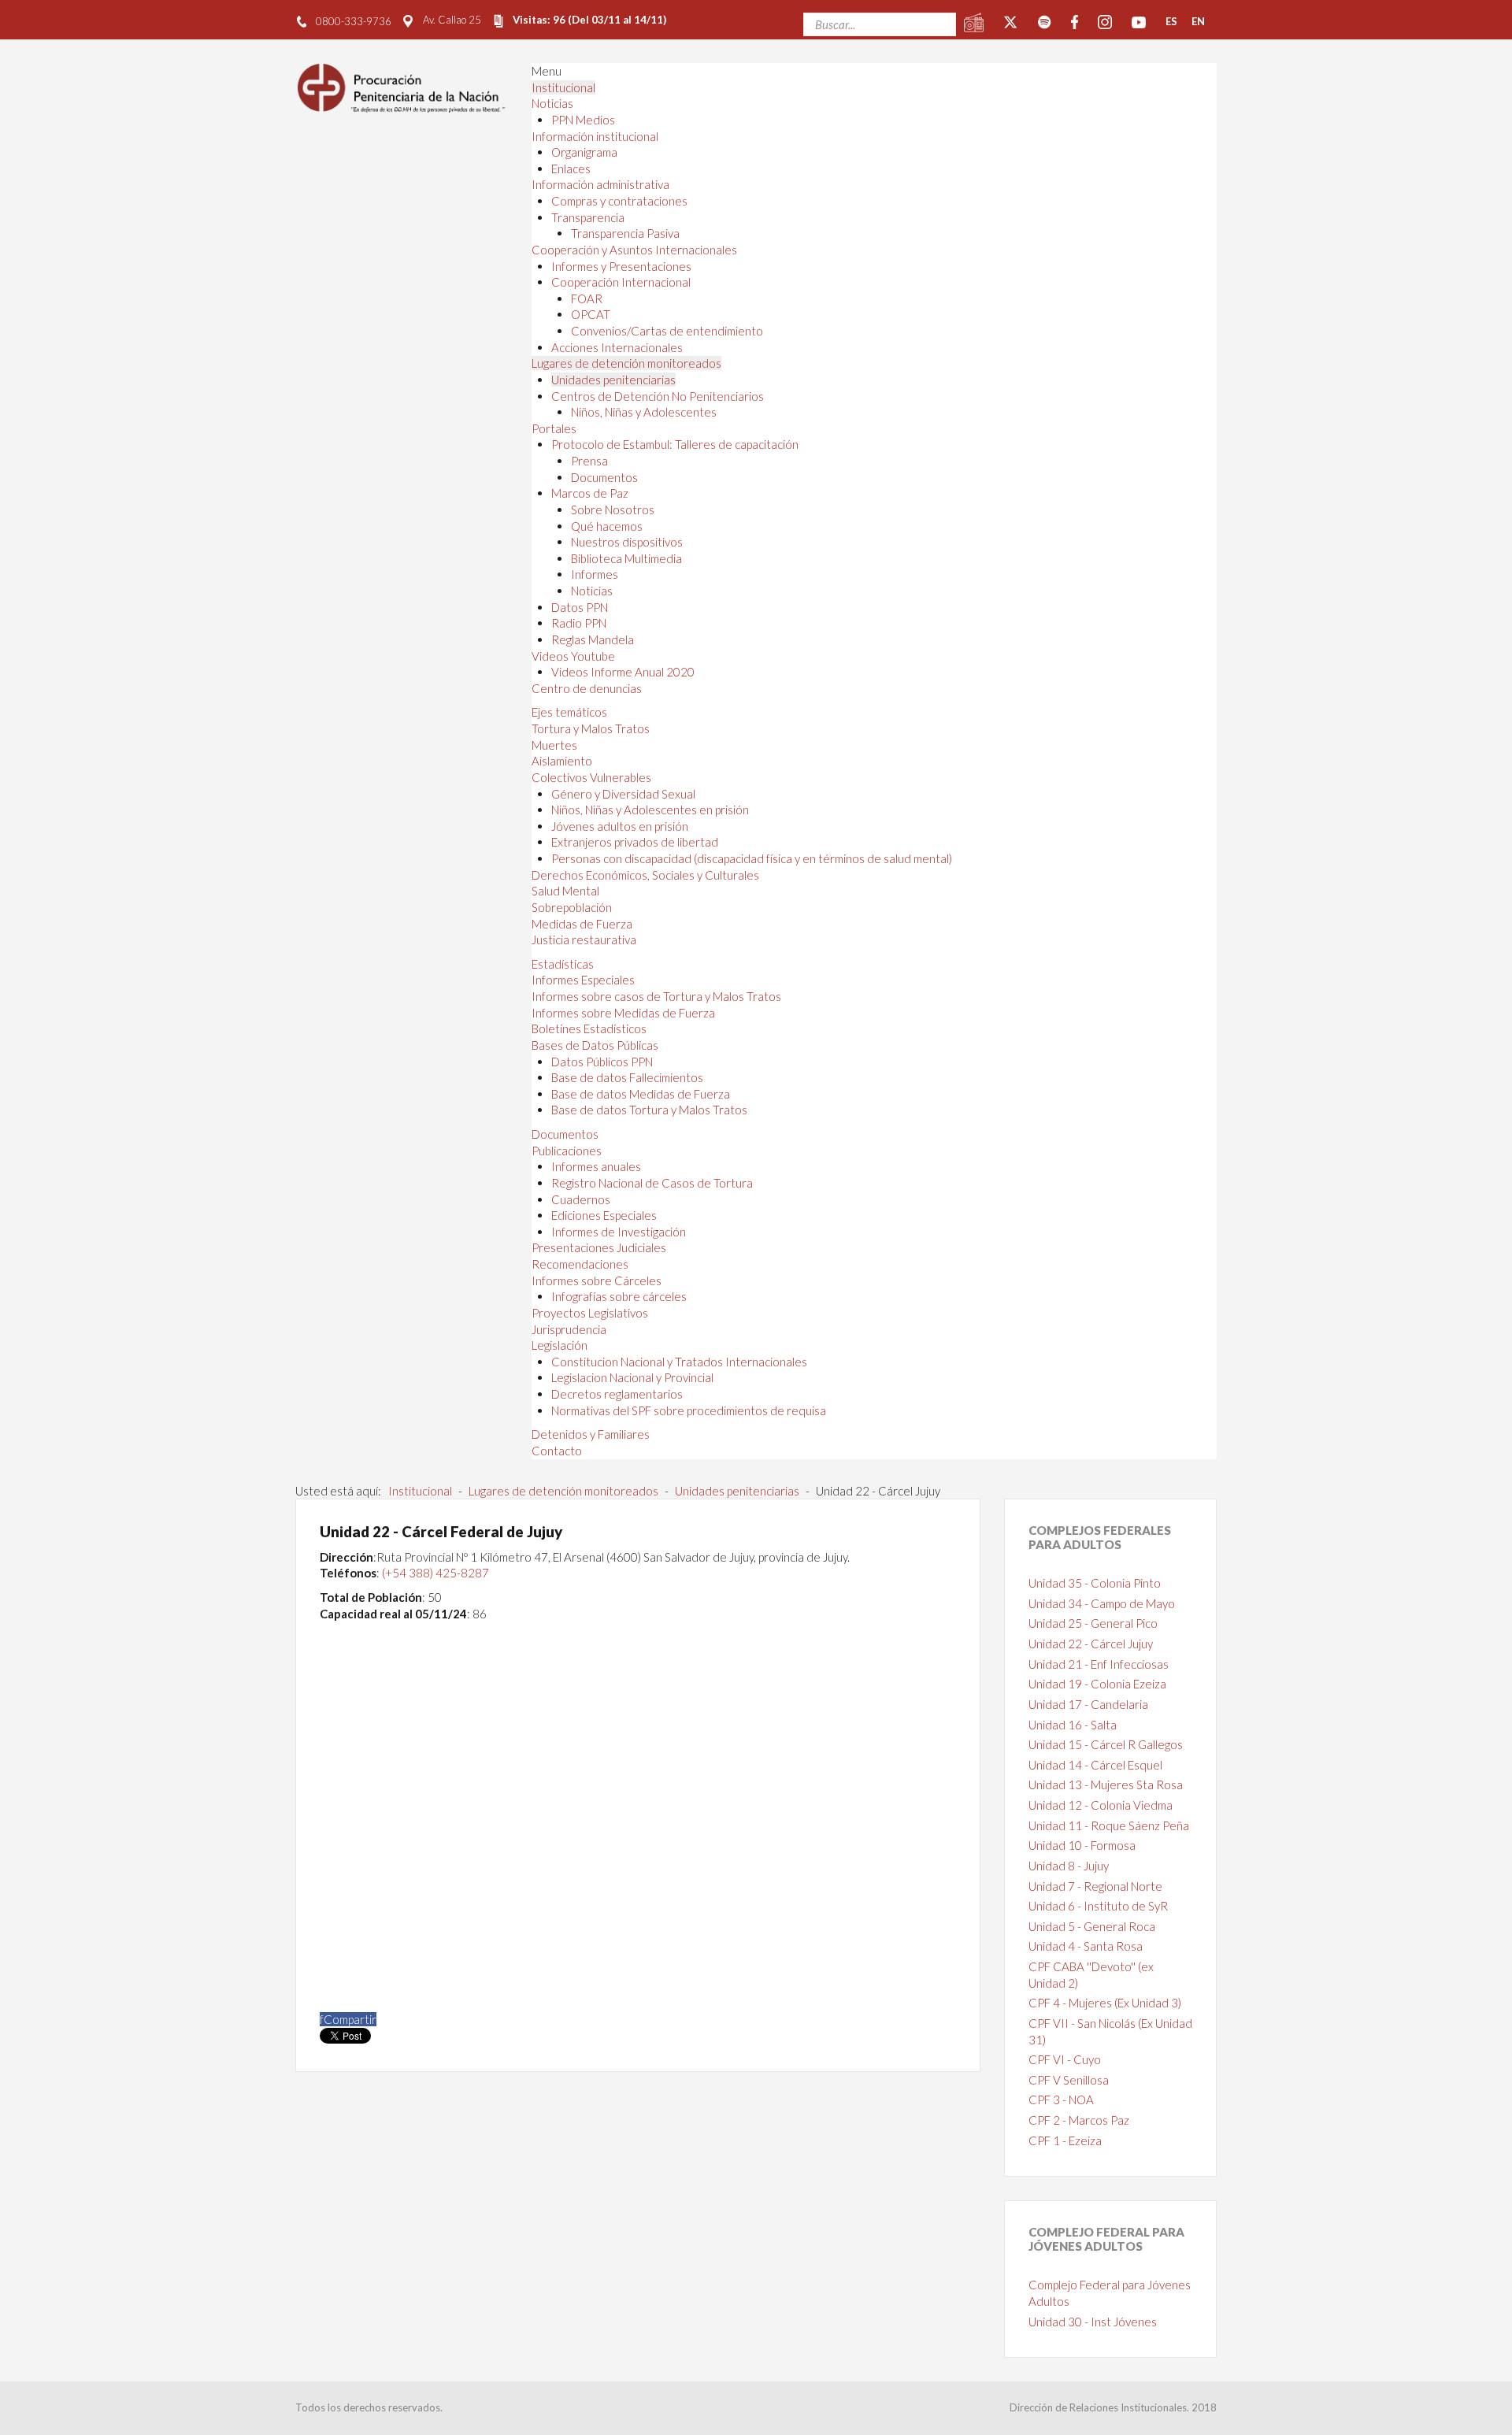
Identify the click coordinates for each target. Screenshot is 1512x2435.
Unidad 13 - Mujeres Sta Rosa (1106, 1785)
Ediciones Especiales (604, 1215)
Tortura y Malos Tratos (591, 728)
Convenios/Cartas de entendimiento (667, 331)
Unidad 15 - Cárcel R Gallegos (1106, 1744)
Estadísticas (563, 964)
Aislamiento (562, 761)
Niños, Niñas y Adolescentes (644, 412)
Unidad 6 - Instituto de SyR (1098, 1906)
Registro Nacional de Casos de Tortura (652, 1183)
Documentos (604, 477)
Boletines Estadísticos (589, 1028)
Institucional (563, 87)
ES (1171, 21)
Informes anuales (596, 1166)
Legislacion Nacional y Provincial (632, 1377)
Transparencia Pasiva (625, 233)
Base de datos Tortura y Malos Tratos (649, 1110)
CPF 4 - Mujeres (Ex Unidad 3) (1105, 2003)
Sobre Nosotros (613, 510)
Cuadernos (581, 1199)
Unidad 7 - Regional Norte (1095, 1886)
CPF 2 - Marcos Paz (1079, 2120)
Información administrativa (600, 184)
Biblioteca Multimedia (626, 558)
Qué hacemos (607, 526)
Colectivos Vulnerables (591, 777)
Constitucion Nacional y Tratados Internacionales (679, 1362)
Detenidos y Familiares (591, 1434)
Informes (595, 574)
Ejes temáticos (569, 712)
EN (1198, 21)
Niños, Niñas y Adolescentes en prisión (650, 810)
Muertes (554, 745)
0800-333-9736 (354, 21)
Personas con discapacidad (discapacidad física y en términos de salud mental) (752, 858)
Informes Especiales (583, 980)
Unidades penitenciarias (613, 380)
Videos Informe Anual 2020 (623, 672)
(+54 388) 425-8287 (435, 1573)
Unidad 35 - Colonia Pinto (1095, 1583)
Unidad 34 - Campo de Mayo (1102, 1603)
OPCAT (591, 314)
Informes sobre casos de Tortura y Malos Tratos (656, 996)
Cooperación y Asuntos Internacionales (634, 250)
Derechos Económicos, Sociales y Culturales (645, 875)
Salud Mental (565, 891)
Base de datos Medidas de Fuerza (641, 1094)
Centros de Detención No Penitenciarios (658, 396)
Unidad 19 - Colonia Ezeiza (1097, 1684)
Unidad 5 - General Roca (1092, 1926)
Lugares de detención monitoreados (626, 363)
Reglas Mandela (593, 639)
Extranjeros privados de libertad (635, 842)
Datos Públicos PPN (602, 1062)
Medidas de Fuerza (582, 924)
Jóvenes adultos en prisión (620, 826)
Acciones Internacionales (617, 347)
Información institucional (595, 136)
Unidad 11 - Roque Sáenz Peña (1109, 1825)
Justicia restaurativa (584, 940)
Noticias (552, 103)
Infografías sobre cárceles (619, 1296)
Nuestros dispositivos (627, 542)
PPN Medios (583, 120)
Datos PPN (580, 607)
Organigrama (584, 152)
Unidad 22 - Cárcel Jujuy (1091, 1644)
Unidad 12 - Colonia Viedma (1101, 1805)
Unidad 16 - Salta (1073, 1725)
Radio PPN (579, 623)
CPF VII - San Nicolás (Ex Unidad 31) (1110, 2031)
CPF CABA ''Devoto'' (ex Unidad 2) (1091, 1975)
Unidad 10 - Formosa (1082, 1845)
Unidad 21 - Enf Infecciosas (1099, 1664)
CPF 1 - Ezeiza (1065, 2140)
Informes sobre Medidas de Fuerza (623, 1013)
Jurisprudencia (569, 1329)
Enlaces (571, 169)
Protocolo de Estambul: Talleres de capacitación (675, 444)
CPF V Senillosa (1069, 2080)
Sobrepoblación (572, 907)
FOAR (587, 298)
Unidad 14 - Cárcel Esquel (1095, 1765)
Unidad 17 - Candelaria (1088, 1704)
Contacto (557, 1451)
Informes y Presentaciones (621, 266)
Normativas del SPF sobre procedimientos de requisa (689, 1410)
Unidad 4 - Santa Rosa (1086, 1946)
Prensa (589, 461)
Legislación (560, 1345)
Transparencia (588, 217)
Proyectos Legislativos (590, 1313)
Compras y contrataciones (619, 201)
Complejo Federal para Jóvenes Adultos (1110, 2293)
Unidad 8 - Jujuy (1069, 1866)
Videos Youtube (573, 656)
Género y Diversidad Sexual (623, 794)
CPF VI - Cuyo (1065, 2059)
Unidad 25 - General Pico (1093, 1623)
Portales (554, 428)
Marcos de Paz (590, 493)
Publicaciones (567, 1151)
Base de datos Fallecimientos (627, 1077)
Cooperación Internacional (621, 282)
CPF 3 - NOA (1061, 2100)
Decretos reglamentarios (617, 1394)
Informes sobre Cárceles (597, 1281)
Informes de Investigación (619, 1232)
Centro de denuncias (587, 688)
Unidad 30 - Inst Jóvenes (1093, 2322)
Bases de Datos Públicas (595, 1045)
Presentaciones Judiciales (599, 1247)
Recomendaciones (580, 1264)
